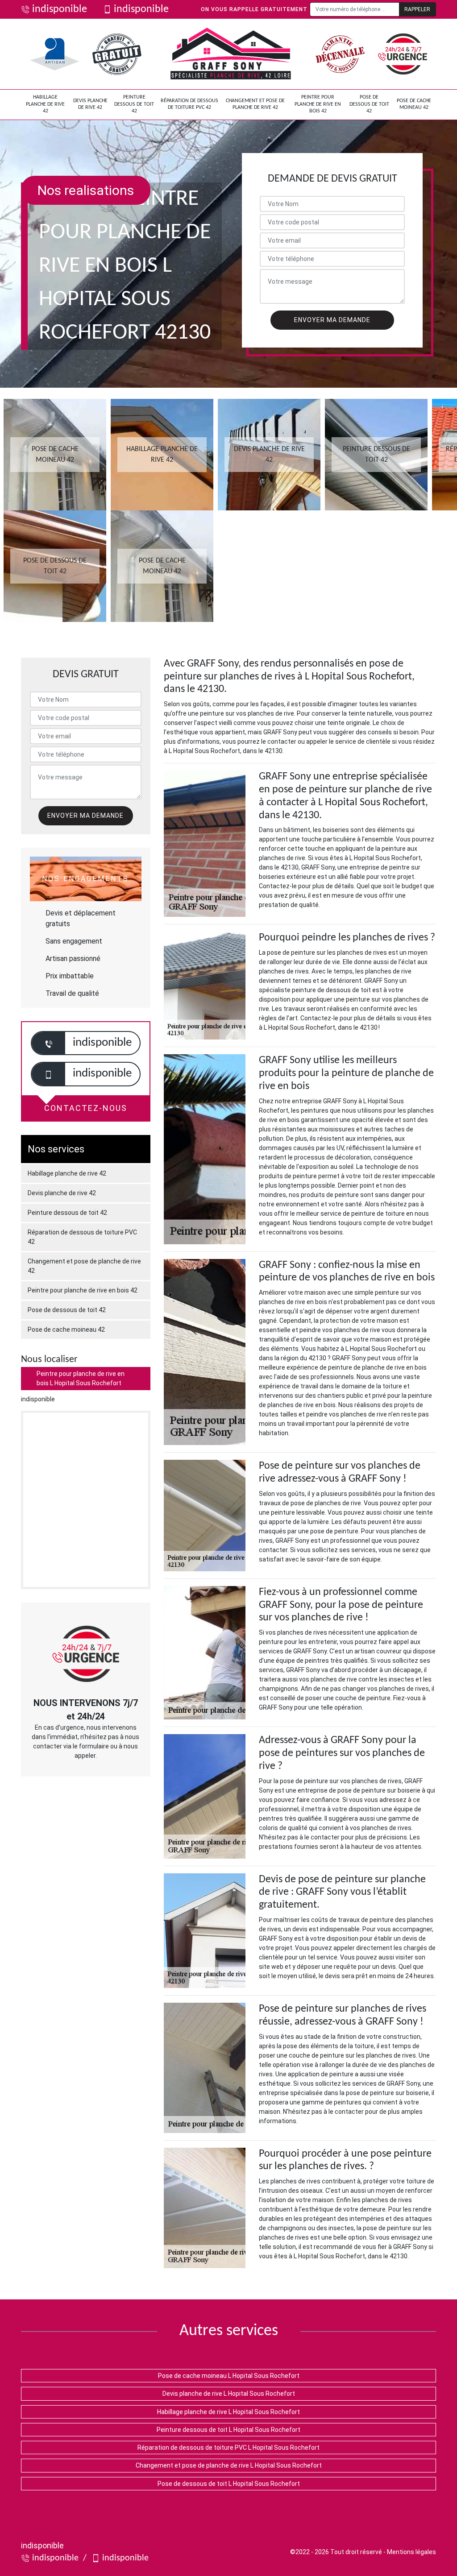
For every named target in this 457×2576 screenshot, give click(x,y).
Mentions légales (411, 2552)
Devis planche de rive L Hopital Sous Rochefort (229, 2394)
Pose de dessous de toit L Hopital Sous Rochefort (229, 2484)
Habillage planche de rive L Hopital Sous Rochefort (228, 2412)
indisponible (60, 9)
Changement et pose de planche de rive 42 (255, 104)
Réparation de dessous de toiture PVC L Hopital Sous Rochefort (228, 2448)
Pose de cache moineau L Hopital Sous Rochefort (229, 2376)
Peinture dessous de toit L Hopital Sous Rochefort (228, 2430)
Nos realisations (86, 190)
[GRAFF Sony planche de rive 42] (231, 54)
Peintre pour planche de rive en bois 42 (318, 104)
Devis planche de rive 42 (90, 104)
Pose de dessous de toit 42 (369, 104)
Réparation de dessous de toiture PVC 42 (189, 104)
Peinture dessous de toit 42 (134, 104)
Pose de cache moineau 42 (414, 104)
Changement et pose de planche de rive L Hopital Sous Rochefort (229, 2465)
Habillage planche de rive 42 (45, 104)
